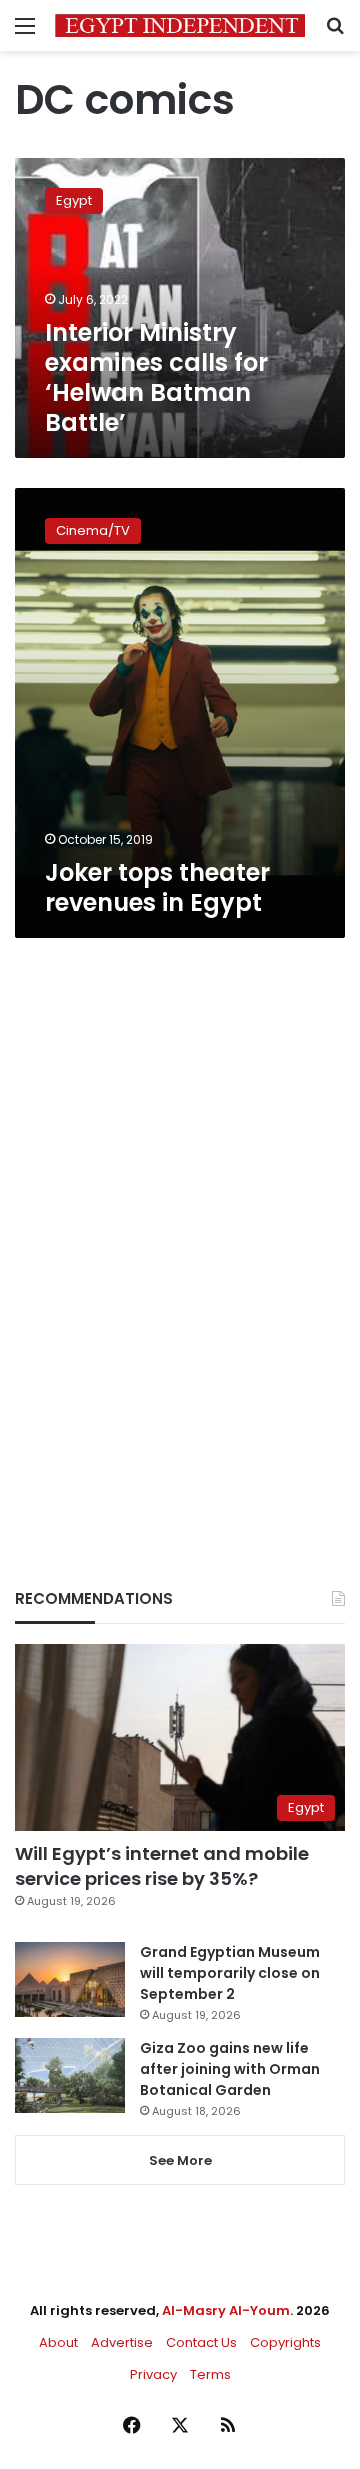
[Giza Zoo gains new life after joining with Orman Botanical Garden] (70, 2075)
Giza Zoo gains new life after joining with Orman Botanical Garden (230, 2069)
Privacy (153, 2374)
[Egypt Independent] (180, 25)
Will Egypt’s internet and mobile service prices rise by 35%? (162, 1866)
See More (180, 2160)
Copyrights (285, 2342)
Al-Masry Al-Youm (226, 2310)
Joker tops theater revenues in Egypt (157, 887)
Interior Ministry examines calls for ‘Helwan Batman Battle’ (156, 377)
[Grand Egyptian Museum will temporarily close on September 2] (70, 1979)
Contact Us (201, 2342)
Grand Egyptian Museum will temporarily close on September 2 (230, 1973)
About (58, 2342)
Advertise (122, 2342)
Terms (210, 2374)
